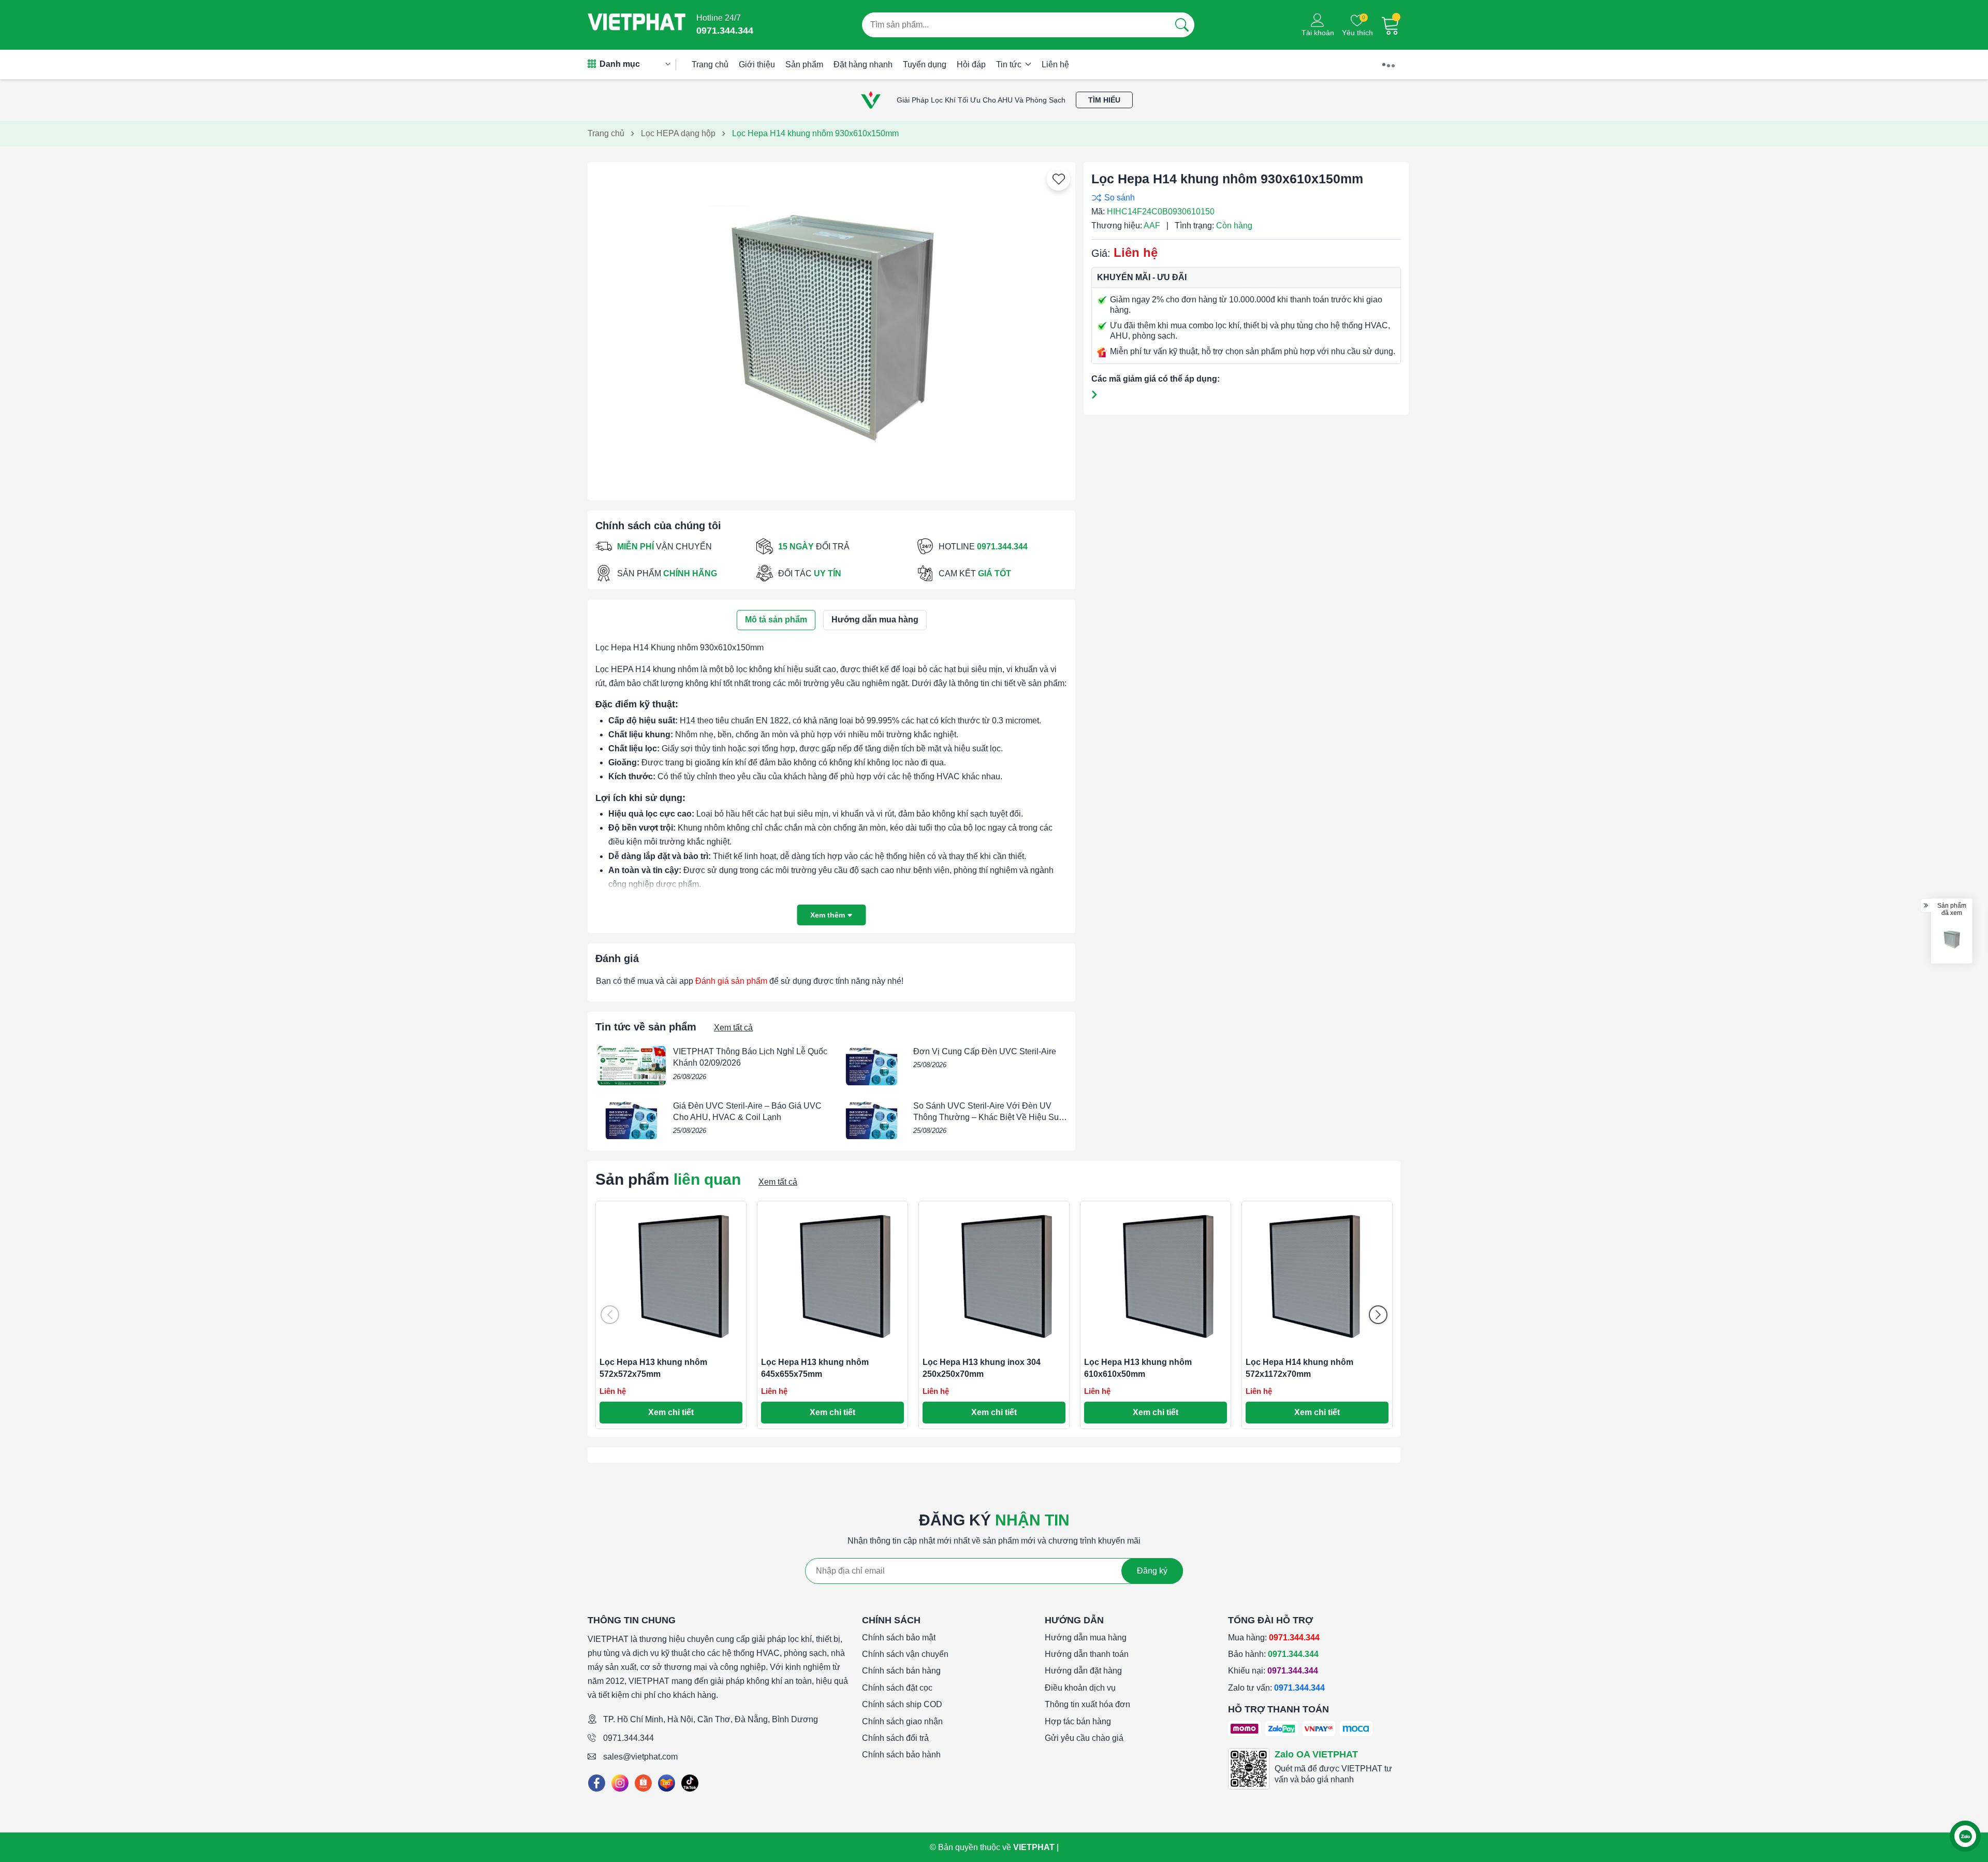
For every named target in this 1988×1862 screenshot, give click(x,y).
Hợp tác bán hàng (1078, 1721)
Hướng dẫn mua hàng (1086, 1638)
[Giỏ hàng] (1391, 25)
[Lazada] (667, 1783)
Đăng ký (1152, 1571)
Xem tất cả (733, 1028)
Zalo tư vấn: (1276, 1688)
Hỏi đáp (971, 64)
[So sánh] (1244, 198)
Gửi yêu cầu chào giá (1084, 1738)
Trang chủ (710, 64)
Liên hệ (1055, 64)
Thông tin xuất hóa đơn (1087, 1704)
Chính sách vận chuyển (905, 1654)
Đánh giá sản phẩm (731, 981)
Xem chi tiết (671, 1412)
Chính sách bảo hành (901, 1755)
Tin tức (1010, 64)
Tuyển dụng (925, 64)
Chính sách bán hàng (901, 1671)
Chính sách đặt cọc (897, 1688)
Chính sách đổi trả (895, 1738)
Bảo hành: (1273, 1654)
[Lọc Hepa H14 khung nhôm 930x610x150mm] (1952, 940)
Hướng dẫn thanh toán (1087, 1654)
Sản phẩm (804, 64)
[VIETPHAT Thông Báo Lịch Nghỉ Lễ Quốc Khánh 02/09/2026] (632, 1066)
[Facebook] (597, 1783)
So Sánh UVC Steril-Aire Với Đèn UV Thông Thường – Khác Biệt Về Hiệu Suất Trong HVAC (989, 1117)
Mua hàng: (1274, 1638)
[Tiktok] (690, 1783)
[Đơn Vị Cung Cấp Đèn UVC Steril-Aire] (872, 1066)
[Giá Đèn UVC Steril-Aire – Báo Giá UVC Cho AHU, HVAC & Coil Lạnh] (632, 1120)
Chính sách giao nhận (902, 1721)
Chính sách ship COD (902, 1704)
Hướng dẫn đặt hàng (1083, 1671)
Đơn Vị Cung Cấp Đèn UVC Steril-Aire (985, 1051)
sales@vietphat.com (640, 1757)
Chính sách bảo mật (899, 1638)
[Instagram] (620, 1783)
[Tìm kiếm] (1182, 25)
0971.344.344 (628, 1738)
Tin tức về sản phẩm (646, 1027)
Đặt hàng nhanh (863, 64)
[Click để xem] (831, 327)
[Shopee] (643, 1783)
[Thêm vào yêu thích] (1059, 179)
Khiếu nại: (1273, 1671)
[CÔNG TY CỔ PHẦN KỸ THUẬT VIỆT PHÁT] (637, 25)
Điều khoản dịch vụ (1080, 1688)
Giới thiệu (757, 64)
